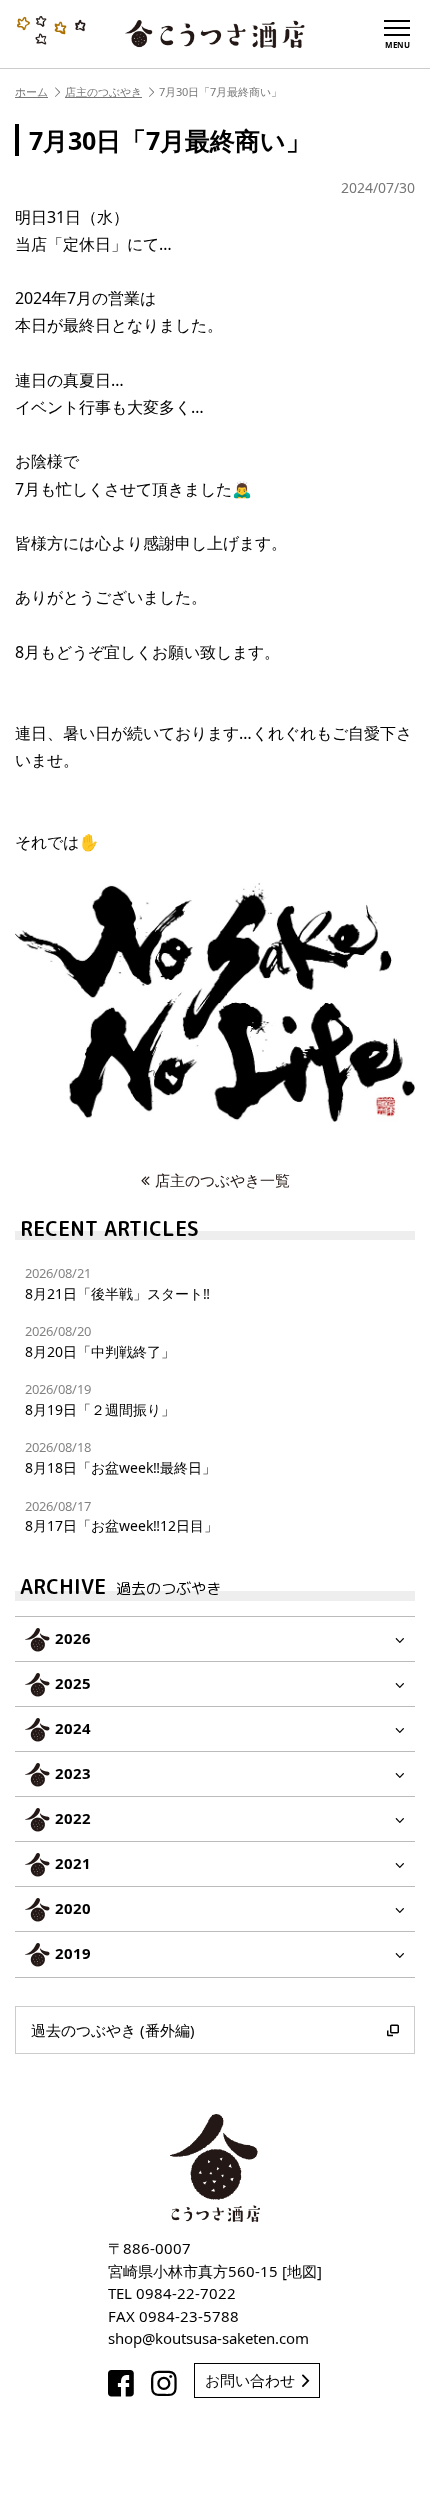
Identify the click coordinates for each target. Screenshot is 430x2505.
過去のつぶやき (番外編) (113, 2030)
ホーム (31, 91)
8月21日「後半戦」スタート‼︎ (117, 1283)
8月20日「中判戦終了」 (100, 1341)
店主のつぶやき (103, 91)
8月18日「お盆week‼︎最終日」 (120, 1457)
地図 (302, 2271)
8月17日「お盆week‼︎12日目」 (121, 1516)
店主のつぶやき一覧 (222, 1180)
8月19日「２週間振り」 (100, 1399)
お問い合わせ (250, 2380)
